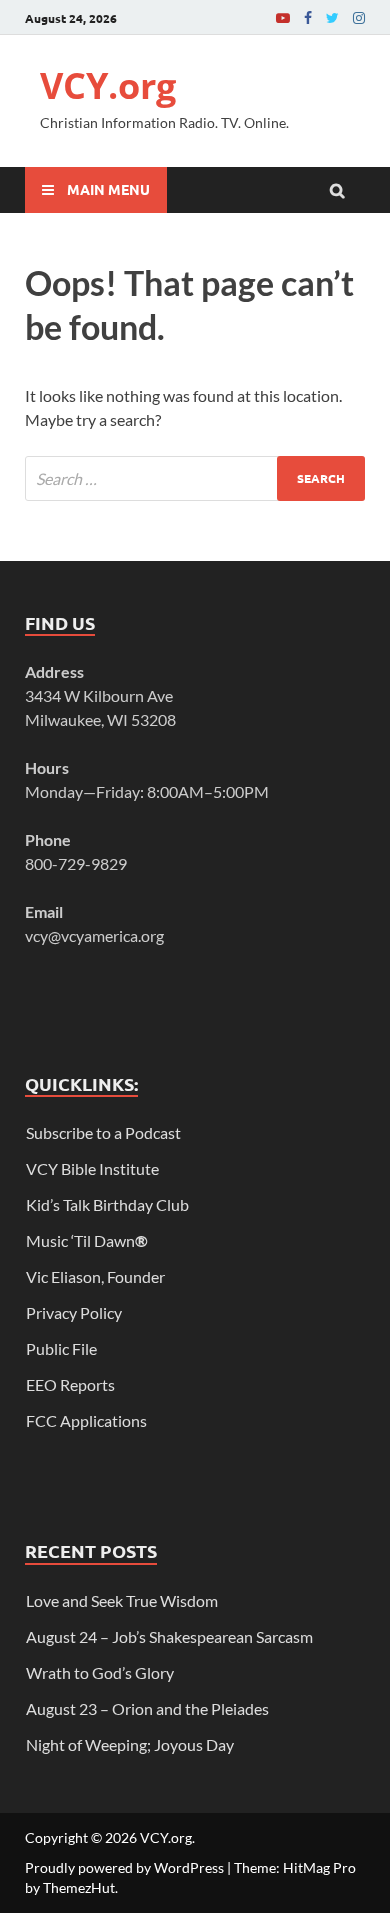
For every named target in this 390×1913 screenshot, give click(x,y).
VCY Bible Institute (92, 1168)
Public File (61, 1348)
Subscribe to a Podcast (103, 1132)
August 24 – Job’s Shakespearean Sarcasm (169, 1636)
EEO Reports (70, 1384)
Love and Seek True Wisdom (122, 1600)
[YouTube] (283, 17)
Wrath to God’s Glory (100, 1672)
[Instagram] (359, 17)
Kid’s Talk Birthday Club (107, 1204)
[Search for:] (195, 478)
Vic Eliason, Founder (95, 1276)
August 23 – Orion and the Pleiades (147, 1708)
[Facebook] (308, 17)
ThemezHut (79, 1887)
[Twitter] (332, 17)
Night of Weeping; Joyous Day (130, 1744)
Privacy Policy (74, 1312)
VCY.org (108, 85)
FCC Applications (86, 1420)
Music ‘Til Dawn (87, 1240)
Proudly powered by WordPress (124, 1867)
